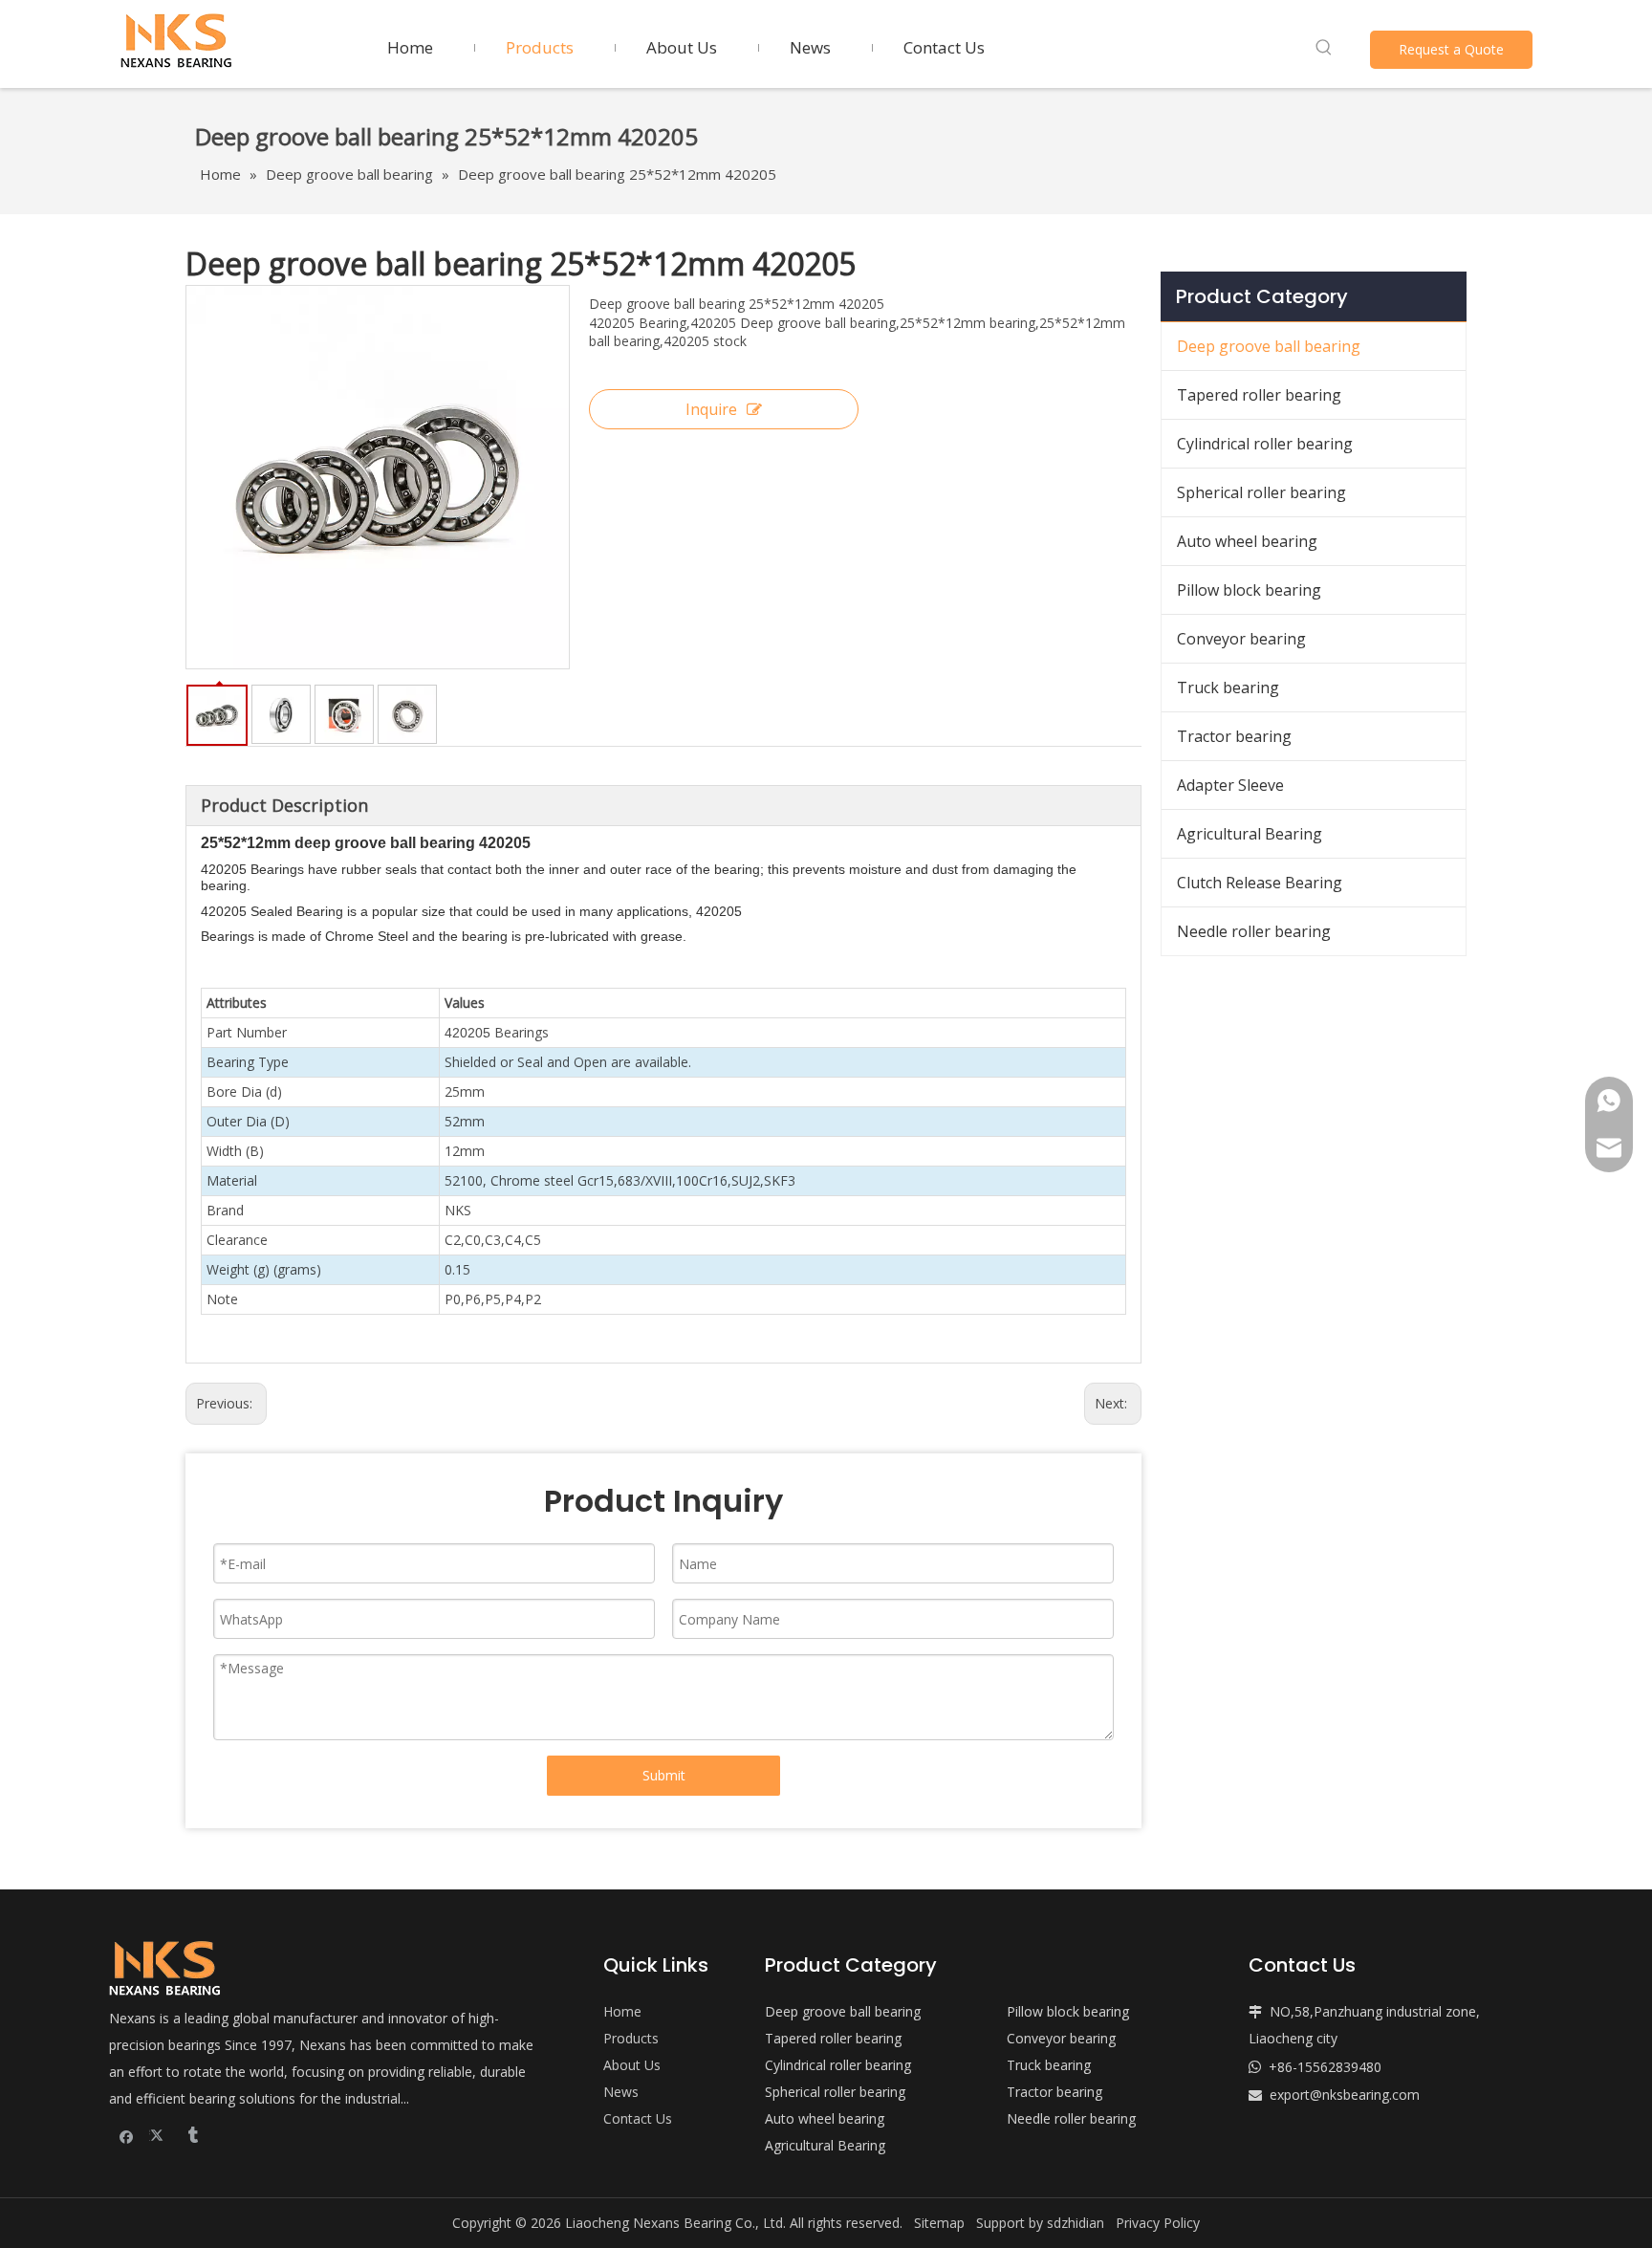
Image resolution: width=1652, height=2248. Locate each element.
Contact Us (638, 2118)
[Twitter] (159, 2135)
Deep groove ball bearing (1269, 346)
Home (622, 2011)
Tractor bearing (1234, 736)
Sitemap (939, 2223)
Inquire (711, 409)
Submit (664, 1775)
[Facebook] (127, 2135)
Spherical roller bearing (1261, 492)
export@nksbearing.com (1345, 2095)
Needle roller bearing (1254, 931)
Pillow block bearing (1249, 590)
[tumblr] (192, 2135)
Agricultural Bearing (1250, 834)
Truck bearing (1228, 687)
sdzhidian (1076, 2223)
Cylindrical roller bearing (1265, 444)
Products (631, 2038)
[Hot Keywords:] (1324, 48)
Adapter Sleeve (1230, 785)
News (621, 2092)
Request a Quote (1451, 49)
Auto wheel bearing (1247, 541)
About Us (632, 2065)
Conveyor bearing (1241, 639)
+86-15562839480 (1325, 2067)
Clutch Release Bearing (1260, 883)
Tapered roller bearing (1259, 395)
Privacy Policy (1158, 2223)
